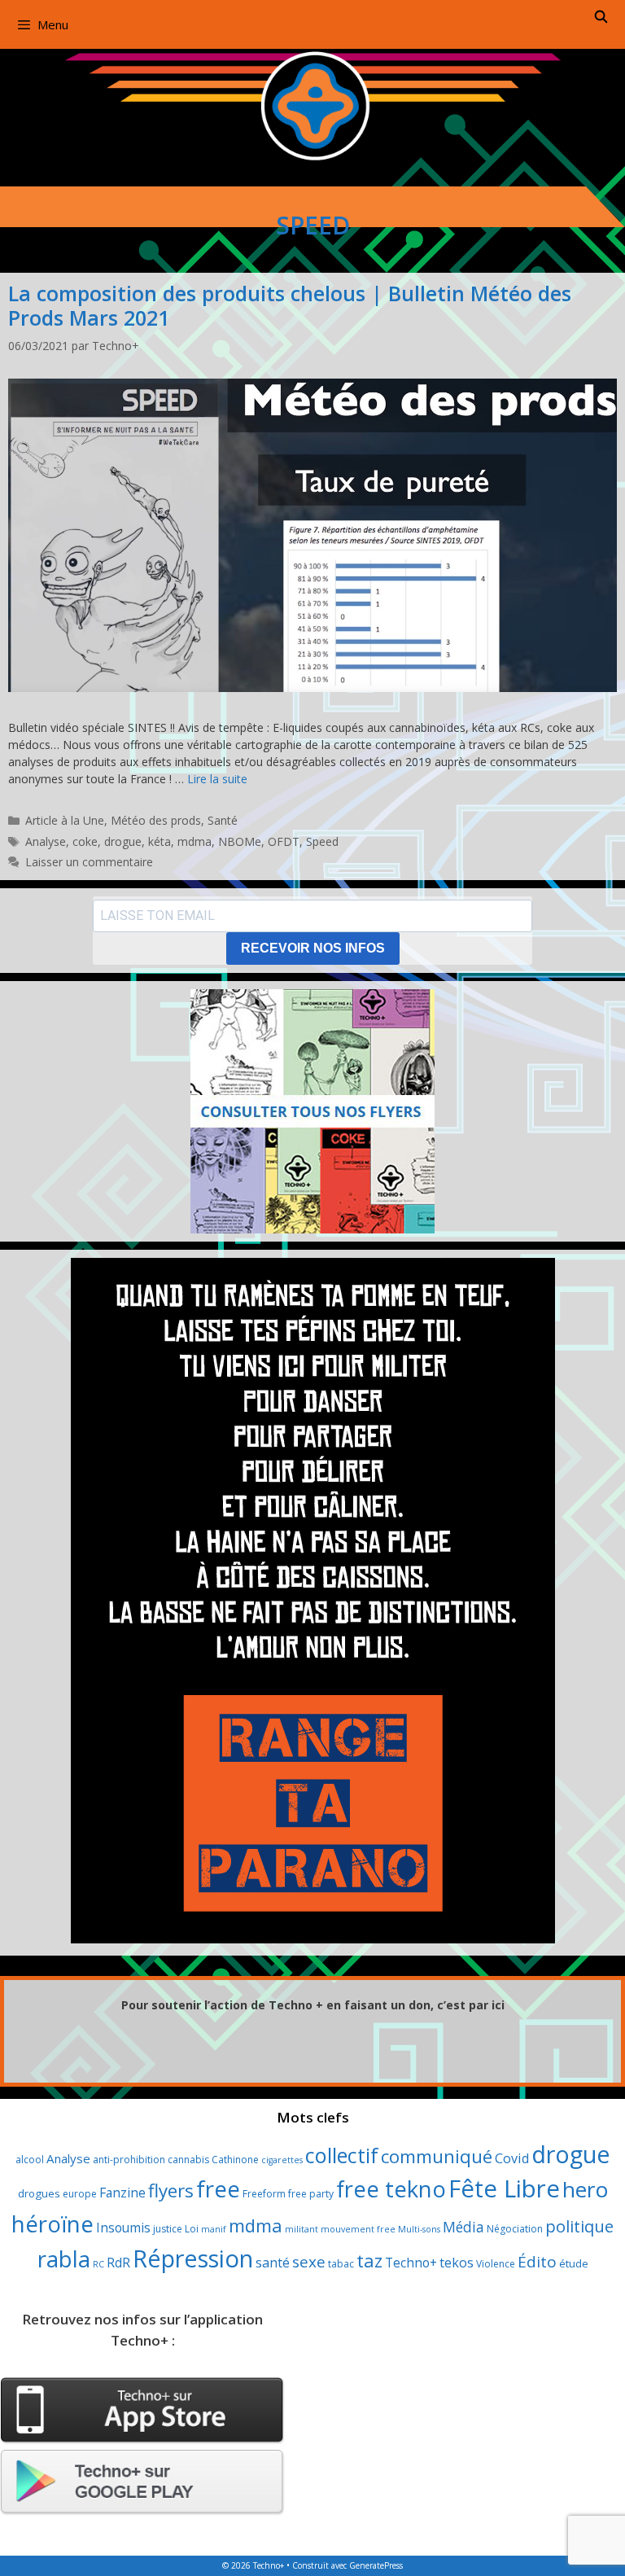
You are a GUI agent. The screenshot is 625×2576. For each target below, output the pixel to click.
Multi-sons (419, 2229)
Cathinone (235, 2160)
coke (85, 841)
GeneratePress (376, 2565)
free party (311, 2194)
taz (369, 2261)
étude (574, 2263)
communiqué (437, 2156)
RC (98, 2264)
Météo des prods (156, 820)
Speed (322, 841)
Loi (192, 2229)
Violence (496, 2264)
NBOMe (240, 841)
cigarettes (282, 2160)
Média (463, 2227)
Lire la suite (217, 779)
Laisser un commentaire (89, 862)
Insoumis (123, 2228)
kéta (160, 841)
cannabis (188, 2160)
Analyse (46, 841)
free (218, 2189)
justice (168, 2229)
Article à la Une (65, 820)
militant (302, 2229)
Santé (223, 820)
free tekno (391, 2189)
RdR (118, 2263)
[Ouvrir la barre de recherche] (601, 16)
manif (214, 2229)
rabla (64, 2258)
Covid (512, 2158)
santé (273, 2263)
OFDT (284, 841)
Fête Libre (504, 2188)
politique (579, 2226)
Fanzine (122, 2193)
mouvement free (358, 2229)
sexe (309, 2262)
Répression (193, 2258)
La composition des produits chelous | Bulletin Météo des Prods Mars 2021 (290, 305)
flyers (171, 2190)
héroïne (52, 2223)
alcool (30, 2160)
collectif (342, 2155)
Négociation (515, 2229)
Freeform (264, 2194)
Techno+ (411, 2263)
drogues (39, 2193)
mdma (194, 841)
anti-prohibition (129, 2160)
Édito (537, 2262)
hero (585, 2189)
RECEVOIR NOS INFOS (313, 948)
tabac (341, 2264)
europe (80, 2194)
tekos (457, 2263)
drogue (123, 841)
